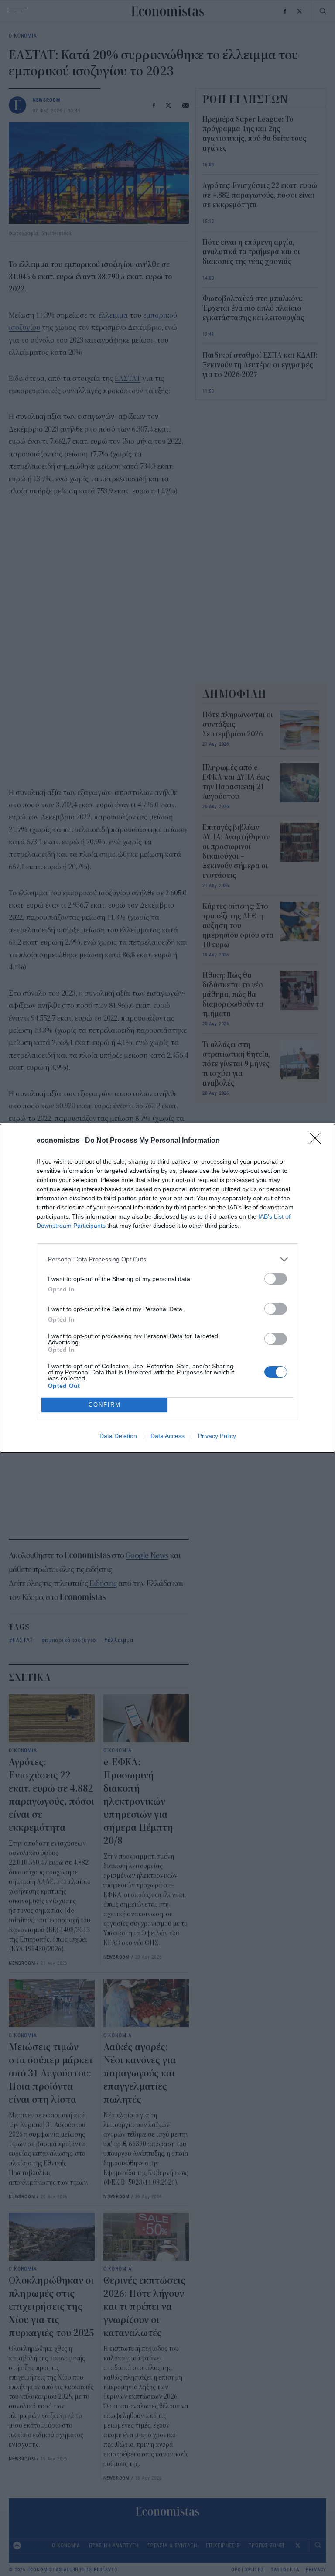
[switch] (276, 1279)
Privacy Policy (217, 1436)
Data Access (167, 1436)
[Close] (318, 1141)
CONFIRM (105, 1405)
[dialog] (167, 1288)
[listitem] (167, 1259)
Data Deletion (118, 1436)
